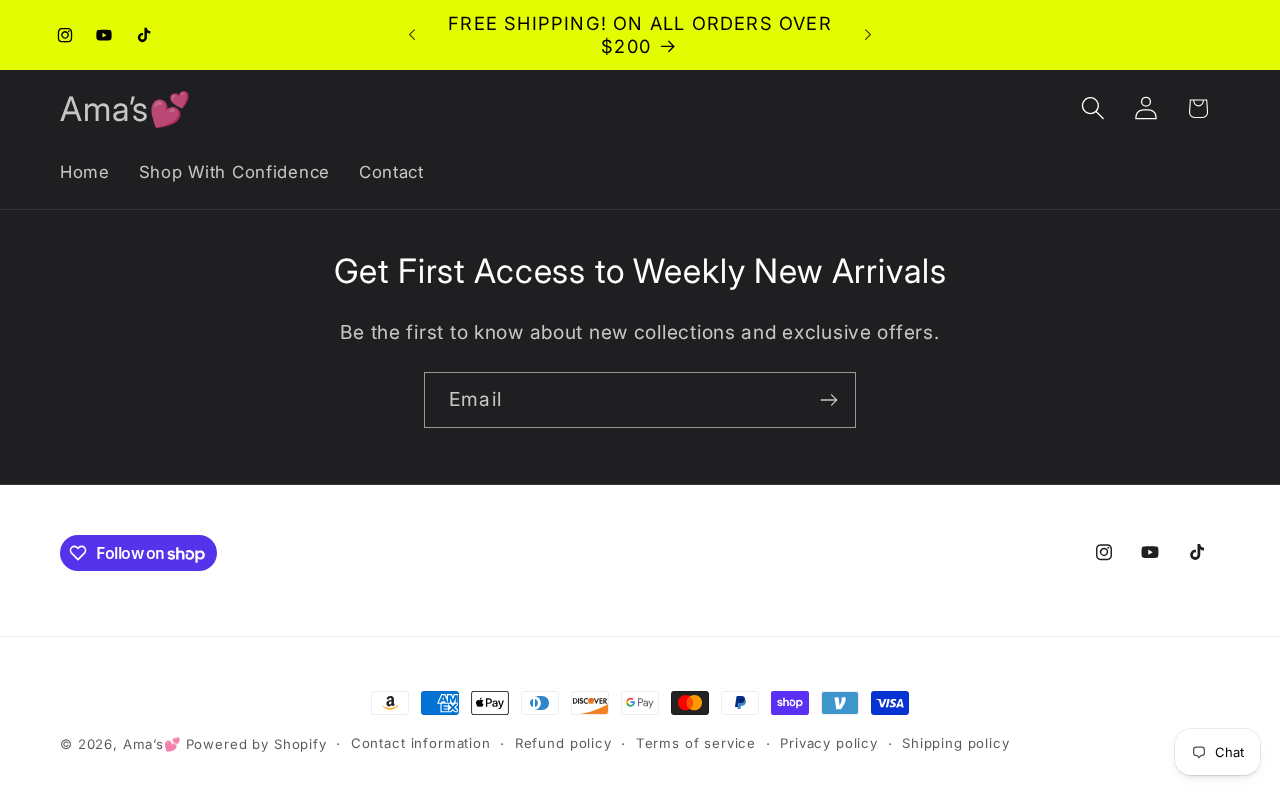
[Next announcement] (868, 35)
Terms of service (696, 743)
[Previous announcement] (412, 35)
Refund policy (563, 743)
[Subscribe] (828, 400)
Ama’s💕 (152, 744)
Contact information (421, 743)
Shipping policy (956, 743)
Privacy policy (829, 743)
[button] (1092, 108)
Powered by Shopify (256, 744)
